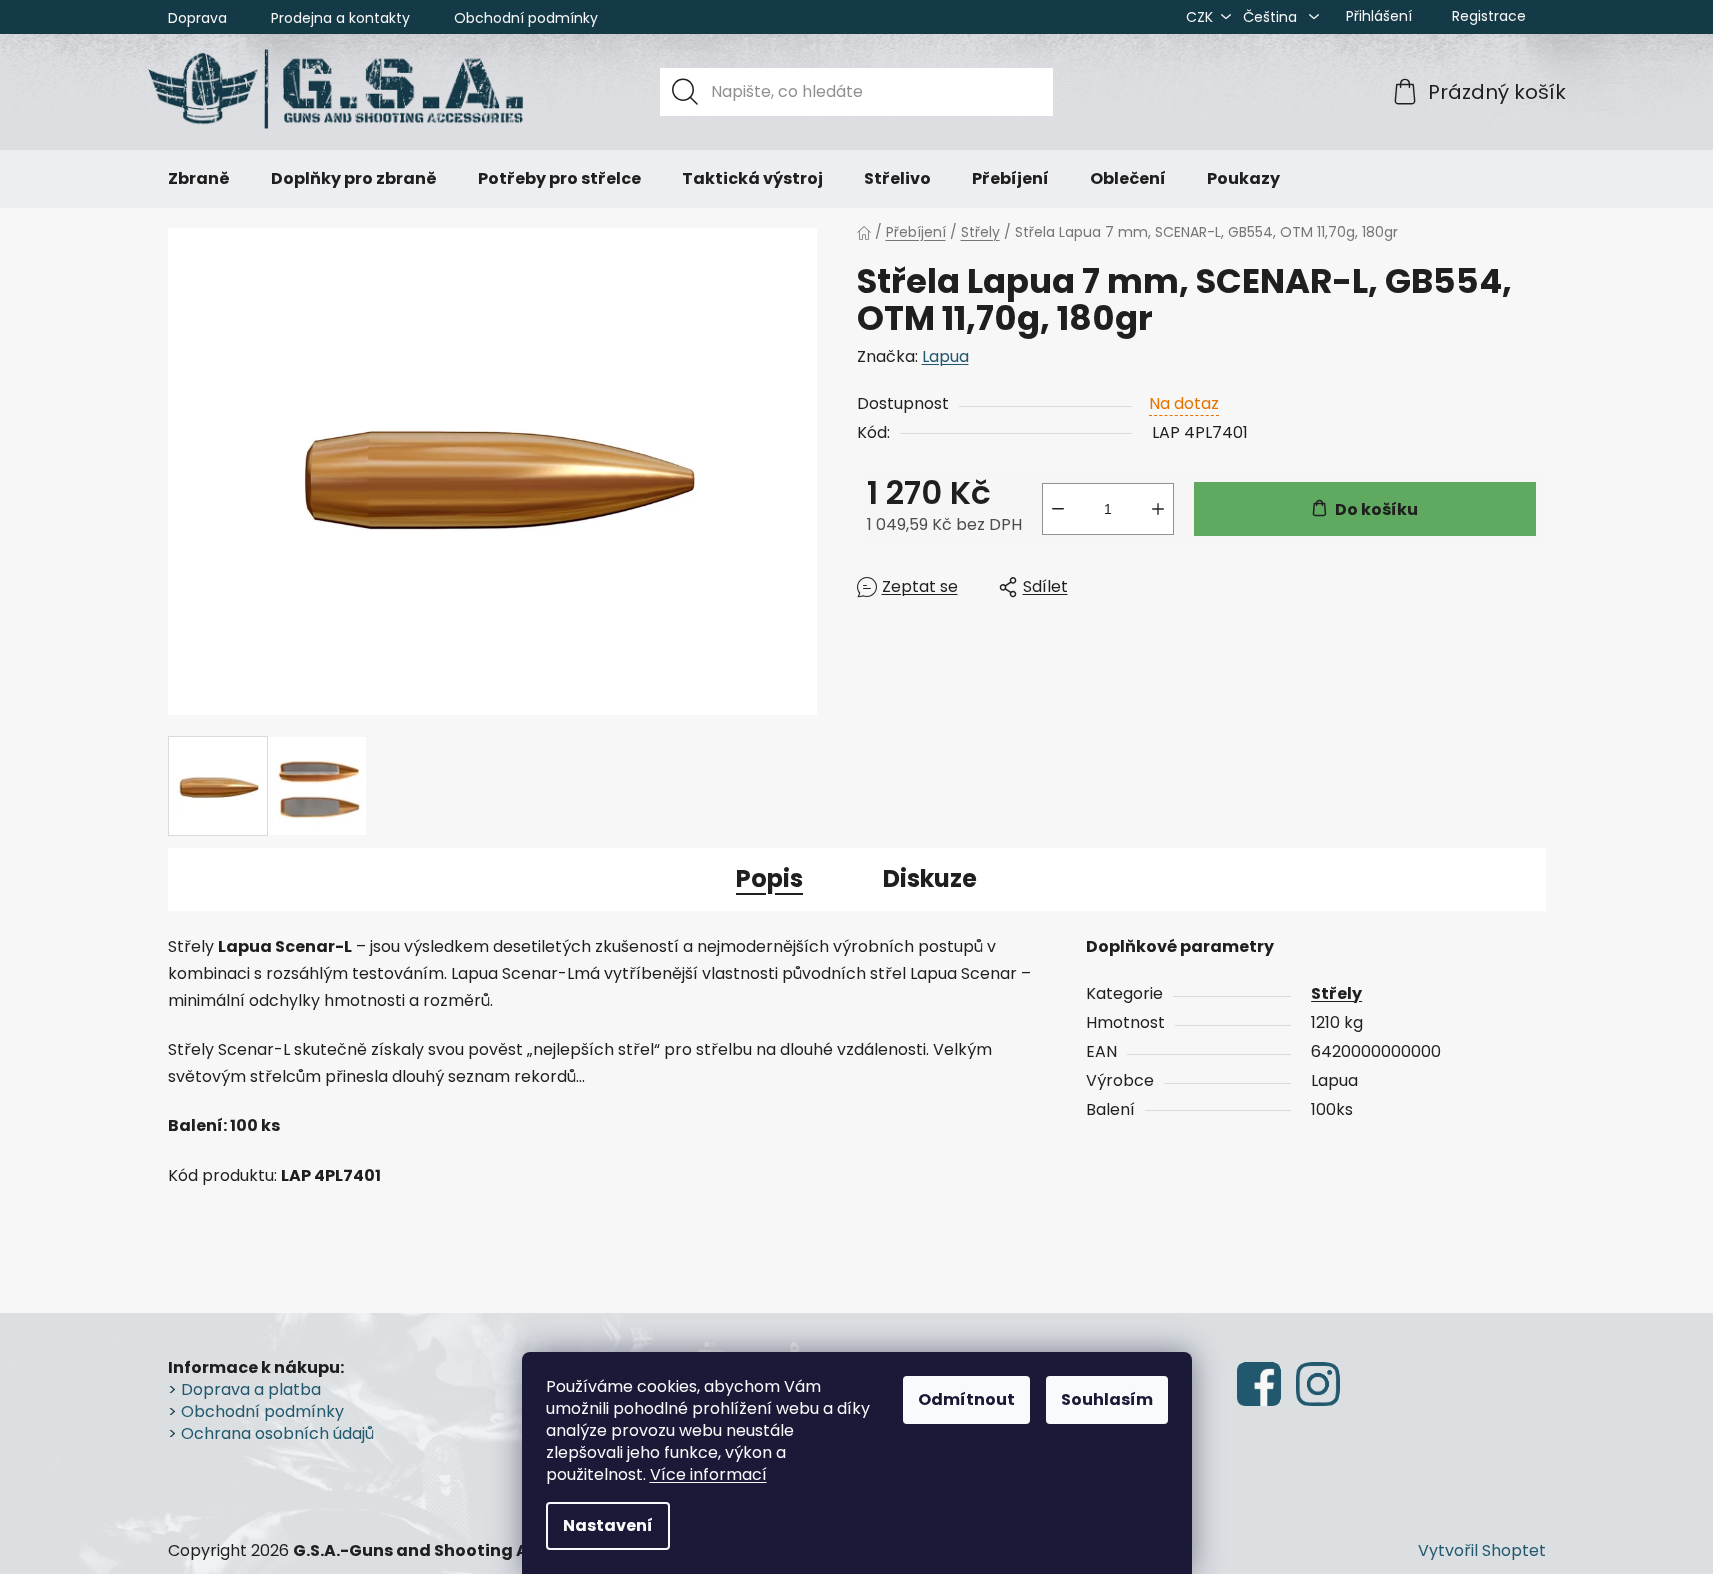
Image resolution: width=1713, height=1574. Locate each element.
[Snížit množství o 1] (1058, 509)
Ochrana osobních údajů (277, 1434)
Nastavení (608, 1525)
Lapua (945, 356)
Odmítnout (966, 1399)
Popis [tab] (769, 878)
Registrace (1489, 16)
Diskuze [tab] (930, 878)
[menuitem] (199, 179)
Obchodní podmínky (526, 18)
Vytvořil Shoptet (1482, 1551)
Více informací (708, 1474)
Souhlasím (1107, 1399)
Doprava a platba (251, 1390)
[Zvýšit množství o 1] (1158, 509)
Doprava (197, 18)
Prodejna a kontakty (340, 18)
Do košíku (1376, 509)
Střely (1336, 993)
